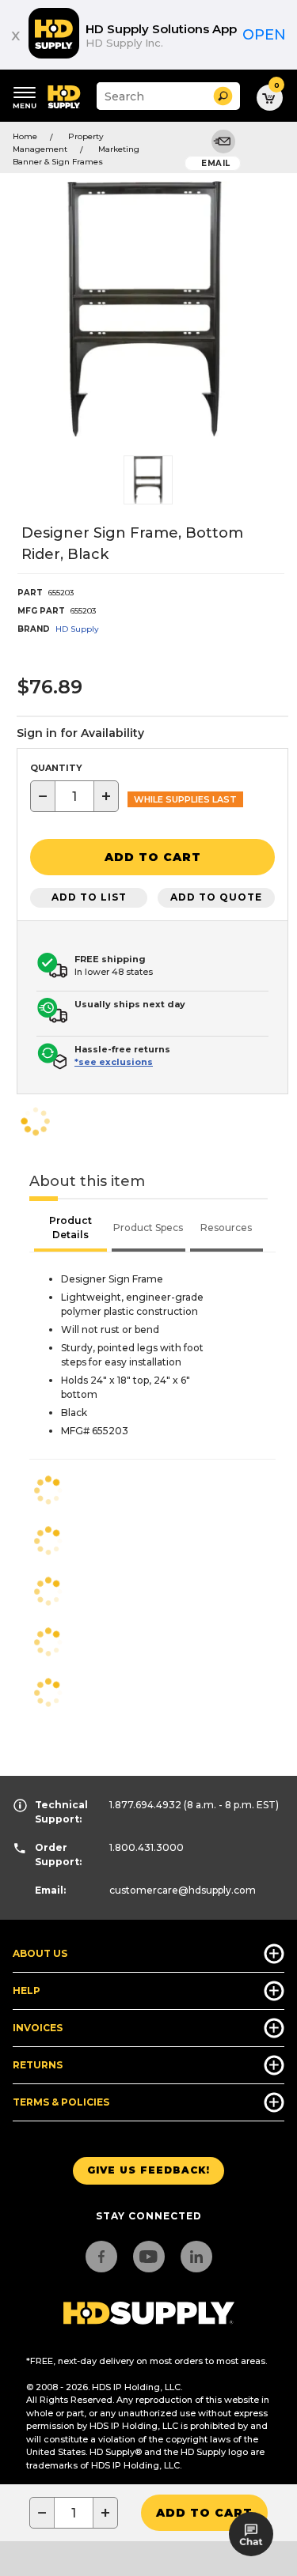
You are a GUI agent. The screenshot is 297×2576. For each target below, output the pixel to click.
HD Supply (77, 629)
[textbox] (74, 796)
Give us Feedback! (148, 2170)
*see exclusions (114, 1062)
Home (25, 136)
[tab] (70, 1229)
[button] (223, 96)
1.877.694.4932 (145, 1805)
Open (264, 35)
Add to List (89, 897)
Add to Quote (216, 897)
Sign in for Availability (80, 733)
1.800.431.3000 (147, 1847)
